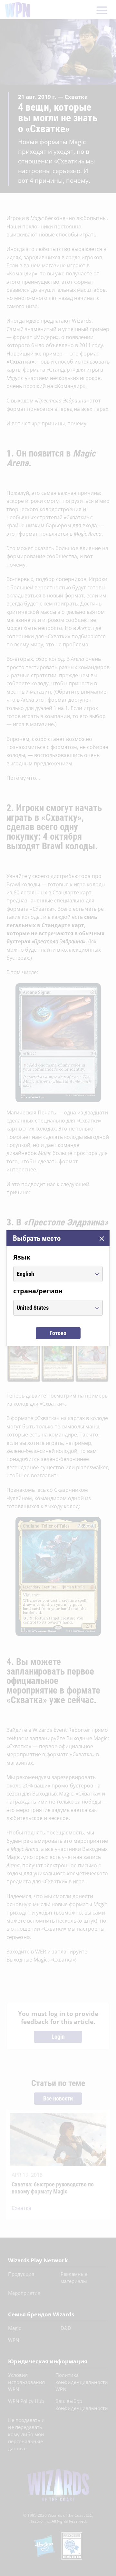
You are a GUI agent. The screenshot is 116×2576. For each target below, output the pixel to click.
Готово (58, 1333)
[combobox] (52, 1274)
